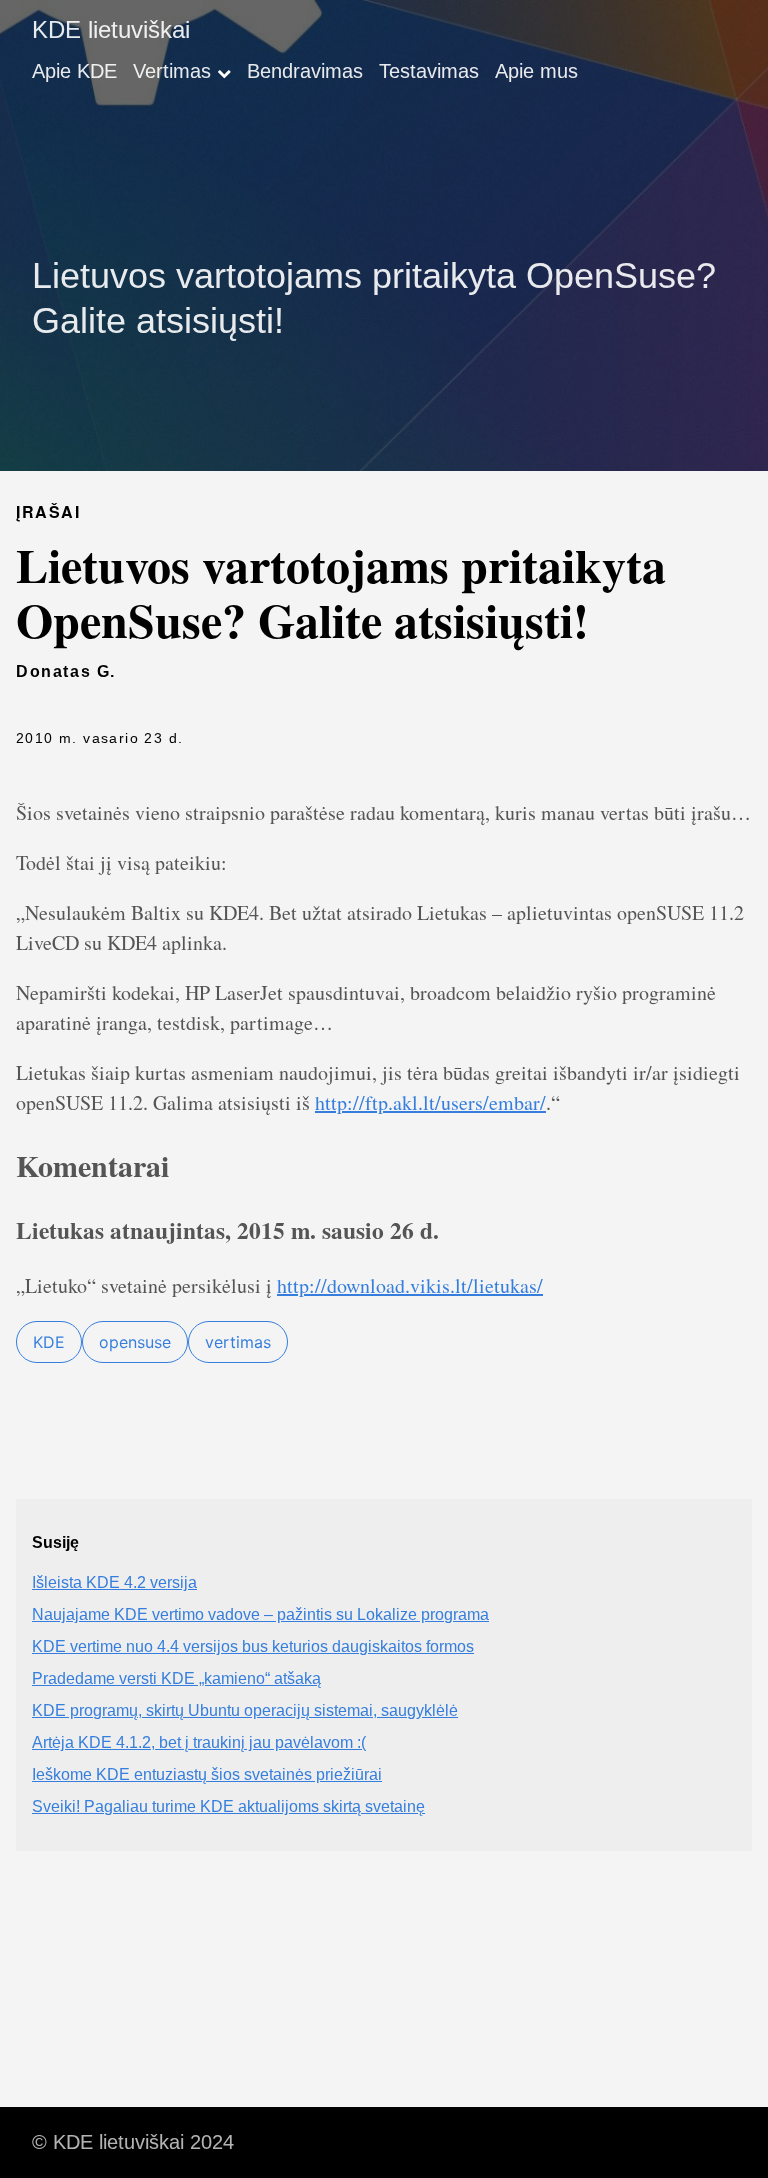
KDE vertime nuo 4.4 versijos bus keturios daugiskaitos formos (253, 1646)
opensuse (135, 1342)
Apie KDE (74, 71)
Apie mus (536, 71)
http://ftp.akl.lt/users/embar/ (430, 1102)
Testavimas (429, 71)
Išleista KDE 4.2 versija (114, 1582)
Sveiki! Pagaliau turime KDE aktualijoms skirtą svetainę (228, 1806)
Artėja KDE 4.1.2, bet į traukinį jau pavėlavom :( (199, 1742)
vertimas (238, 1342)
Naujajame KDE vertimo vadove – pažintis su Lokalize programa (260, 1614)
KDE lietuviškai (111, 29)
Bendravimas (305, 71)
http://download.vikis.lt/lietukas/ (410, 1285)
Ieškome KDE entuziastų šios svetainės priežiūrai (207, 1774)
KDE (49, 1342)
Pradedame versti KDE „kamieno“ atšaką (176, 1678)
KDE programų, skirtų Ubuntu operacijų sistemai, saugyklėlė (245, 1710)
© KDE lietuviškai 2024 (133, 2142)
